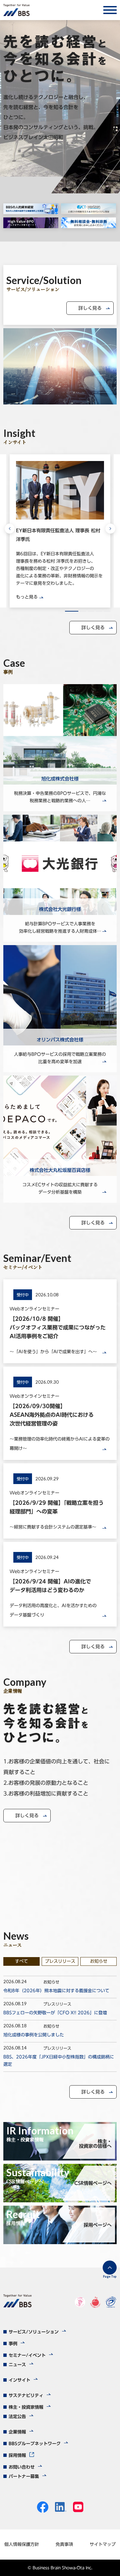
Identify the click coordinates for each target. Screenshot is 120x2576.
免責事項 (64, 2544)
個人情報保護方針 (22, 2544)
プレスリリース (60, 1961)
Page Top (110, 2276)
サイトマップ (103, 2544)
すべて (21, 1961)
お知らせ (99, 1961)
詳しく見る (90, 308)
